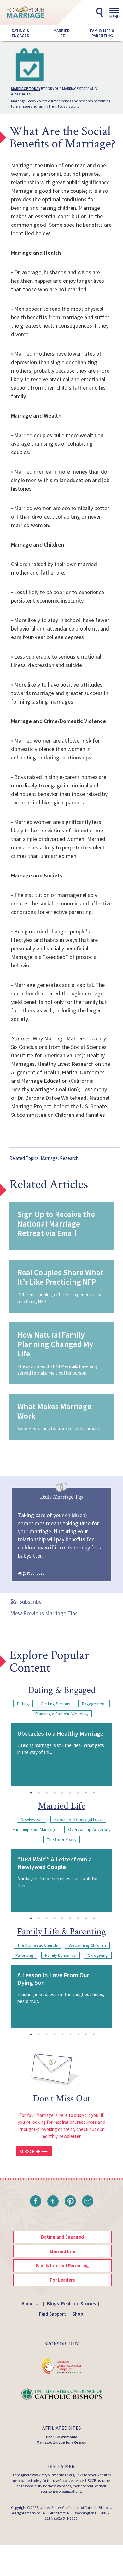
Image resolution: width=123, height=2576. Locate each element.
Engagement (94, 1704)
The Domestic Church (37, 1945)
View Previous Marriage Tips (44, 1613)
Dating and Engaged (62, 2237)
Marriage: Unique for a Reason (61, 2442)
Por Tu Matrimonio (62, 2437)
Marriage (49, 1158)
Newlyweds (32, 1819)
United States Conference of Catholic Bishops (75, 2508)
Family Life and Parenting (62, 2265)
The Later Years (61, 1839)
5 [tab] (62, 1793)
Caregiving (98, 1955)
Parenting (24, 1955)
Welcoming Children (87, 1945)
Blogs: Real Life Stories (71, 2303)
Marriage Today (26, 89)
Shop (78, 2314)
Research (69, 1158)
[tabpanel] (61, 1755)
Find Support (53, 2314)
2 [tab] (39, 1793)
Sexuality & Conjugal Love (78, 1819)
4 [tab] (55, 1793)
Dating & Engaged (20, 33)
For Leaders (62, 2280)
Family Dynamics (61, 1955)
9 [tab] (94, 1793)
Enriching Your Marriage (35, 1829)
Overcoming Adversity (89, 1829)
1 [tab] (31, 1793)
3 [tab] (47, 1793)
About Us (31, 2303)
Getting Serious (56, 1704)
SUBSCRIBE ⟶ (34, 2151)
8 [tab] (86, 1793)
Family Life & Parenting (102, 33)
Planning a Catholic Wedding (62, 1714)
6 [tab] (70, 1793)
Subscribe (30, 1602)
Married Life (61, 33)
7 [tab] (78, 1793)
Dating (23, 1704)
